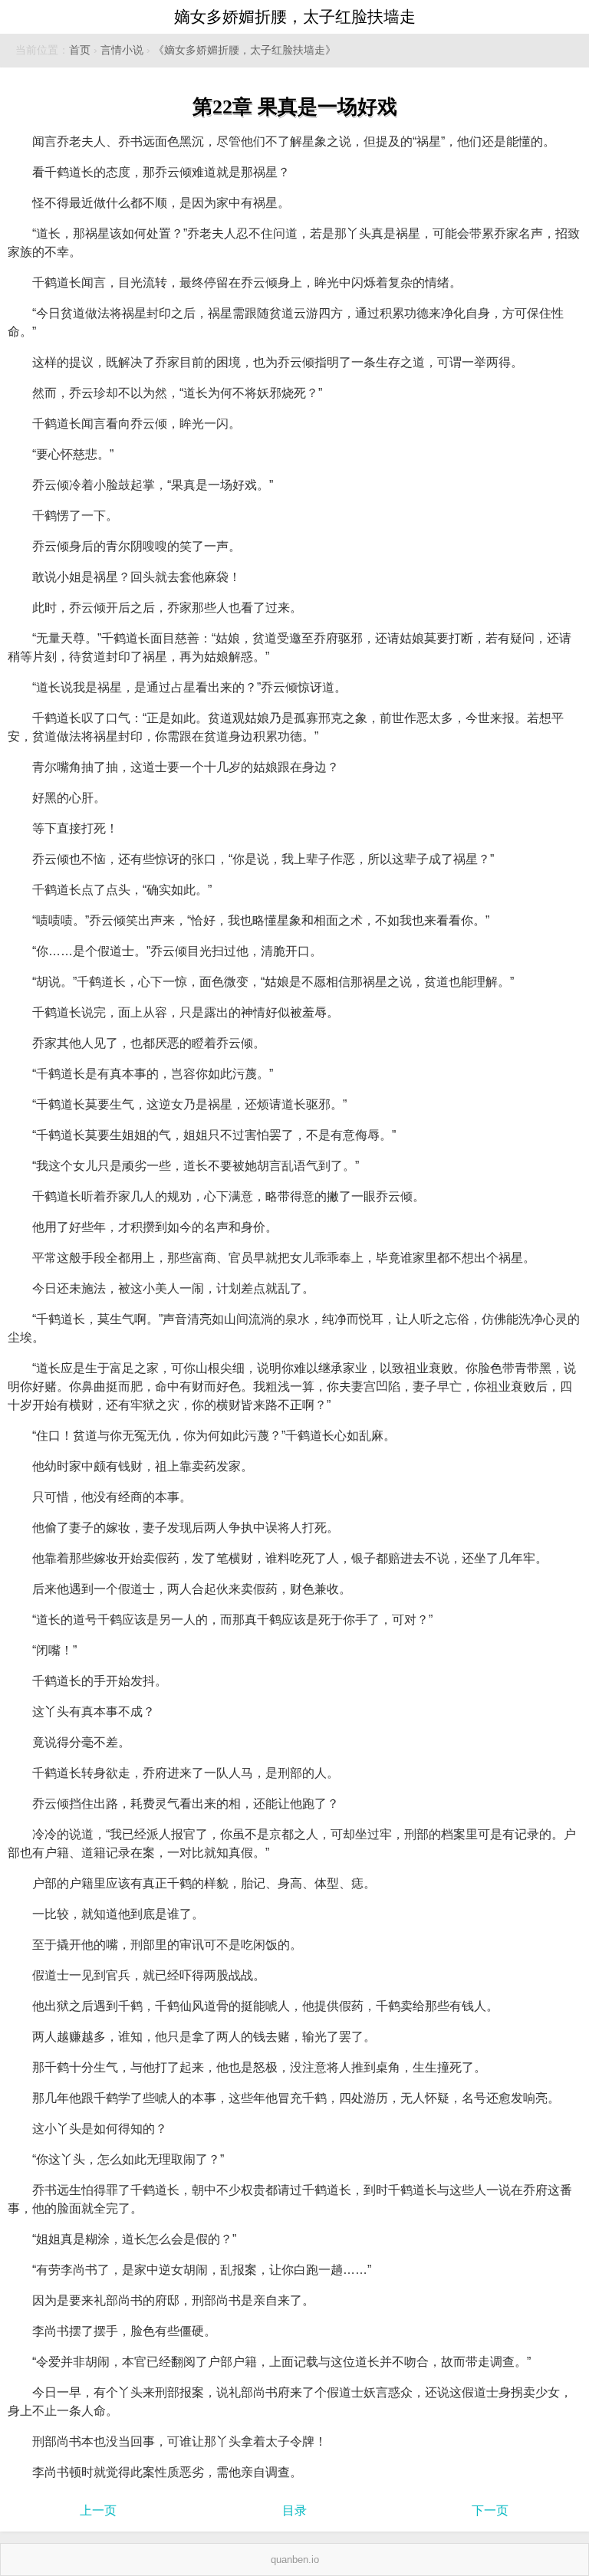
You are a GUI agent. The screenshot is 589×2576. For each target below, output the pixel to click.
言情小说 (122, 50)
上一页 (98, 2510)
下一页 (490, 2510)
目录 (294, 2510)
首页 (80, 50)
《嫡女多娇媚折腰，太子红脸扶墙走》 (245, 50)
